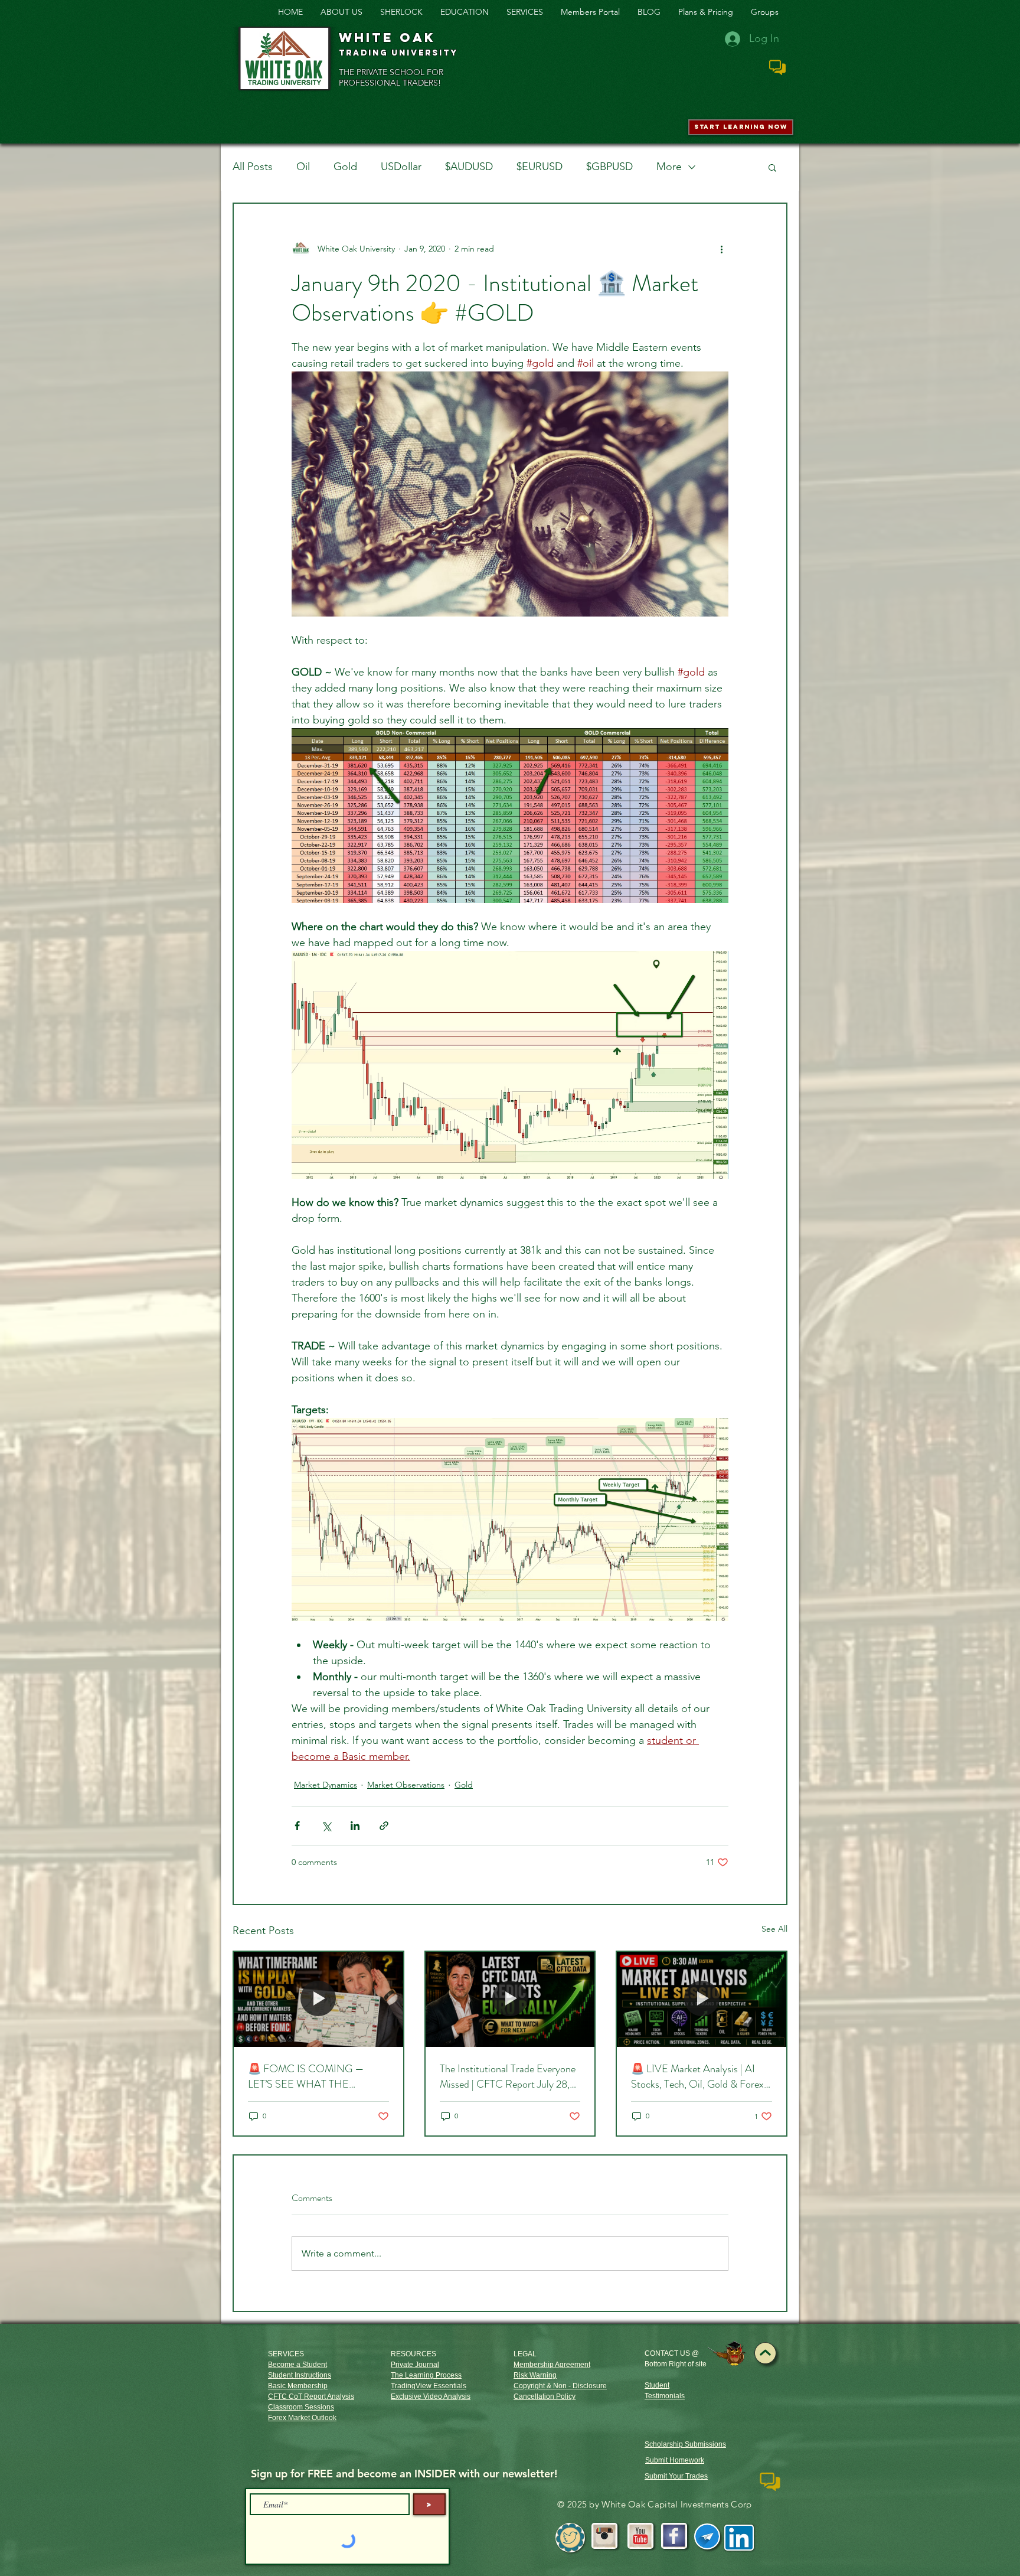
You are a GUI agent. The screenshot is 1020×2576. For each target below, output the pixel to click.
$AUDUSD (469, 167)
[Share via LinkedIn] (355, 1826)
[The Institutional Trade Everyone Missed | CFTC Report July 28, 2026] (510, 1999)
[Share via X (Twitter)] (326, 1826)
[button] (772, 167)
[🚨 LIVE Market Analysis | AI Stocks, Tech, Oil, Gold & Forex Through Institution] (702, 1999)
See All (774, 1929)
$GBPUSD (609, 167)
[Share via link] (384, 1826)
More (669, 167)
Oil (303, 167)
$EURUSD (540, 167)
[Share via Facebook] (297, 1826)
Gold (345, 167)
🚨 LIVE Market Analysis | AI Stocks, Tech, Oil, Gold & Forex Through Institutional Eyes (697, 2076)
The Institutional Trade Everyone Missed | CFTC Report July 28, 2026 (508, 2076)
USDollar (401, 167)
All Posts (253, 167)
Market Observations (406, 1785)
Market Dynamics (326, 1785)
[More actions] (721, 249)
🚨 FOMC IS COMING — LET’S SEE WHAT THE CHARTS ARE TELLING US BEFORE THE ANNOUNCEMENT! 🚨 (310, 2076)
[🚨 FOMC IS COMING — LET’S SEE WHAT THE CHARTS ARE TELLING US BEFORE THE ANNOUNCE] (318, 1999)
